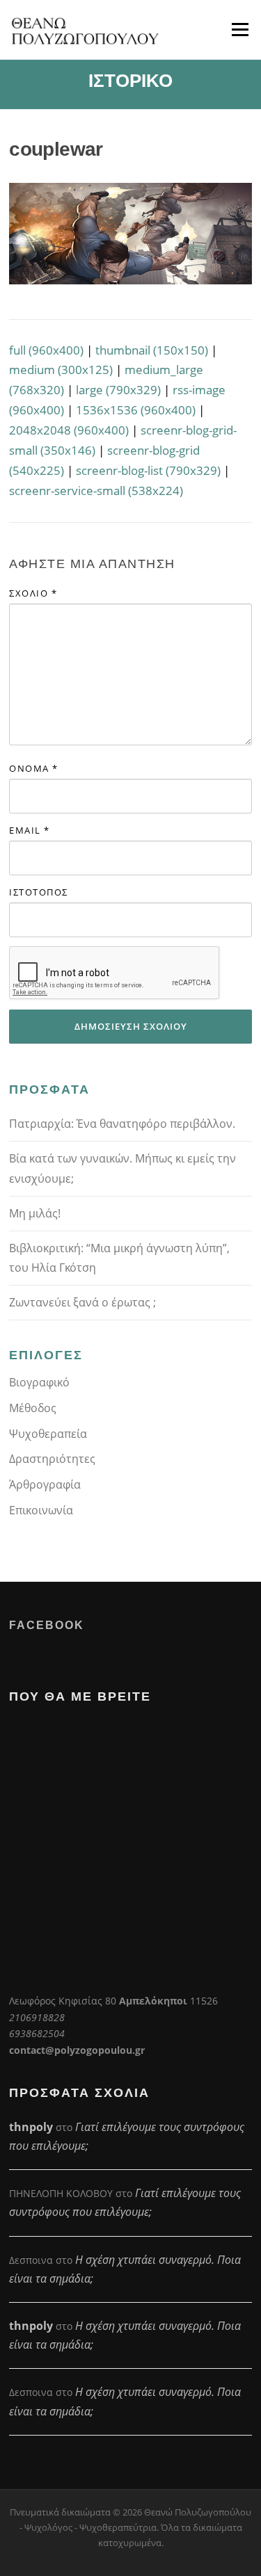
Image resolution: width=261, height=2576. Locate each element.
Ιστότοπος (39, 892)
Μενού (240, 30)
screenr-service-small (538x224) (96, 491)
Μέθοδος (33, 1408)
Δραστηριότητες (52, 1459)
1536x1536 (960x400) (136, 410)
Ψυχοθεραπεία (48, 1434)
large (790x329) (118, 390)
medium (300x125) (61, 370)
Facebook (47, 1625)
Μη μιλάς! (35, 1213)
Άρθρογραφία (45, 1484)
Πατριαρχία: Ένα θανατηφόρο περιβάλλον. (122, 1124)
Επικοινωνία (41, 1510)
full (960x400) (46, 350)
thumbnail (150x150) (152, 350)
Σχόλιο (33, 593)
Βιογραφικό (39, 1382)
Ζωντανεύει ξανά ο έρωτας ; (82, 1302)
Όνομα (34, 768)
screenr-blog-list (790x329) (148, 470)
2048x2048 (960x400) (69, 430)
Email (30, 830)
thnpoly (31, 2127)
